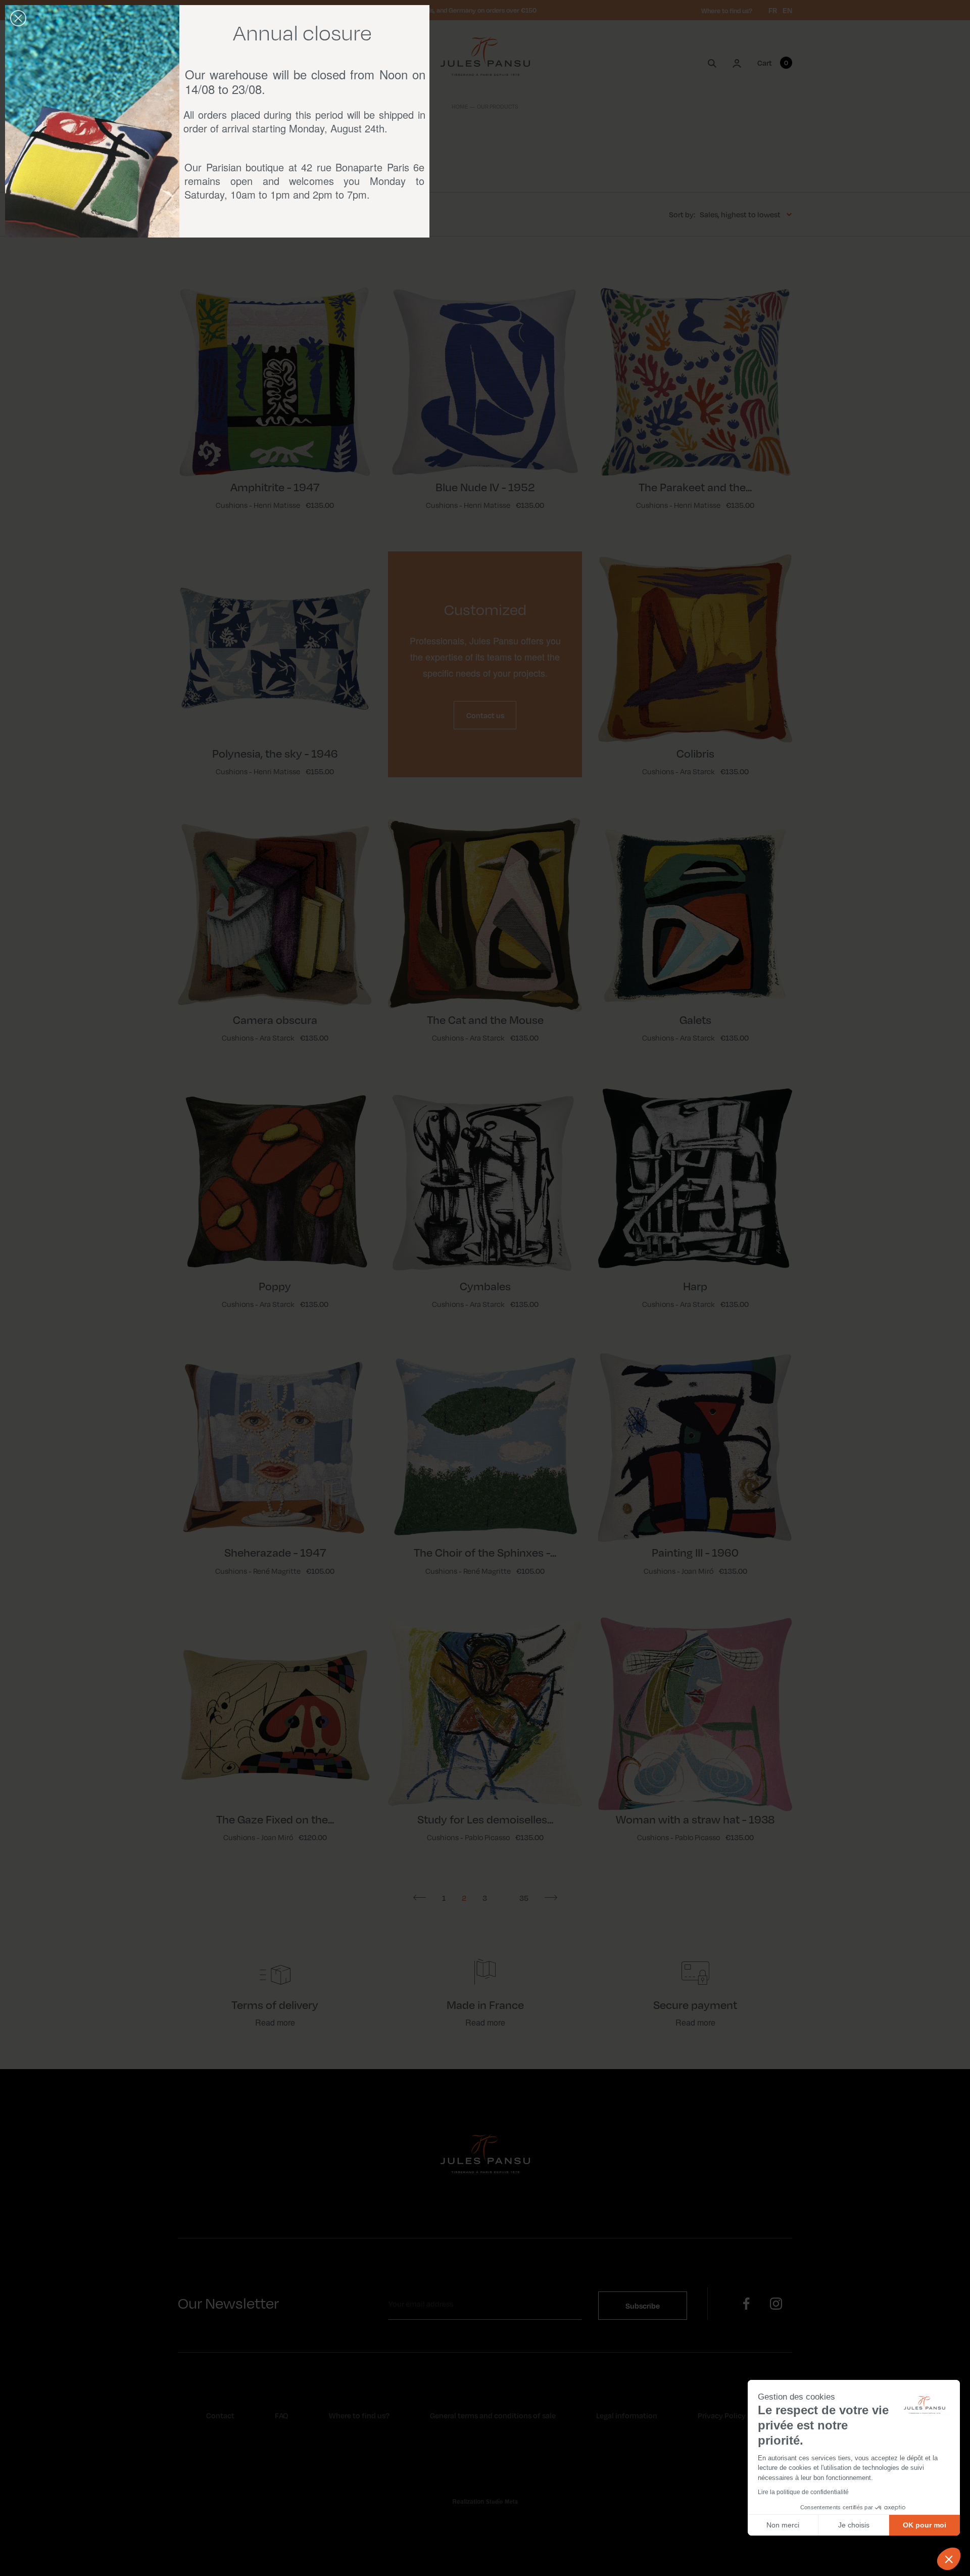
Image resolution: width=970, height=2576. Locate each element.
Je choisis (854, 2525)
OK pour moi (925, 2525)
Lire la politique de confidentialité (803, 2492)
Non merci (783, 2525)
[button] (949, 2559)
